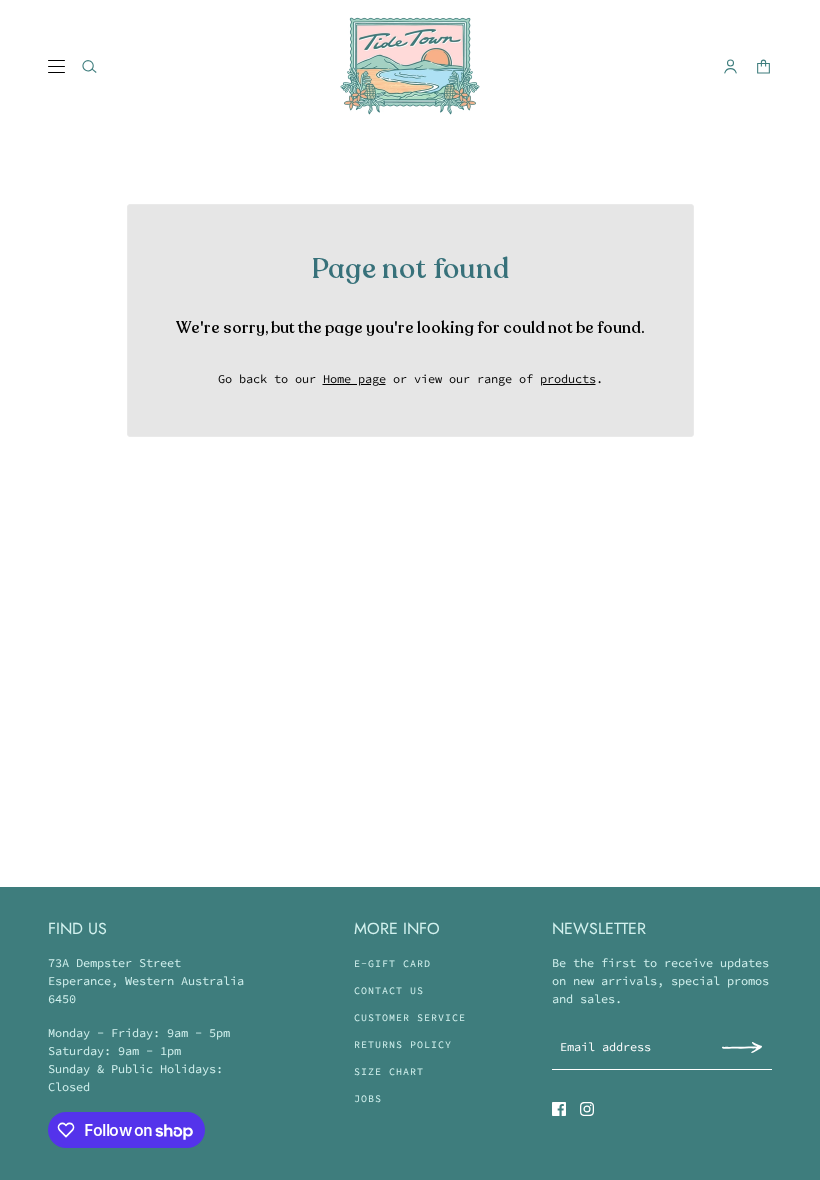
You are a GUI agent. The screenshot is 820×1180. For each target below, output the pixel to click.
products (568, 378)
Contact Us (389, 990)
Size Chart (389, 1071)
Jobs (368, 1098)
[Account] (730, 66)
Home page (354, 378)
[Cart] (763, 66)
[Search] (89, 66)
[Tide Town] (410, 66)
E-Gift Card (392, 963)
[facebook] (559, 1109)
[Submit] (742, 1046)
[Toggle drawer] (56, 66)
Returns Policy (403, 1044)
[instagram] (587, 1109)
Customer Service (410, 1017)
